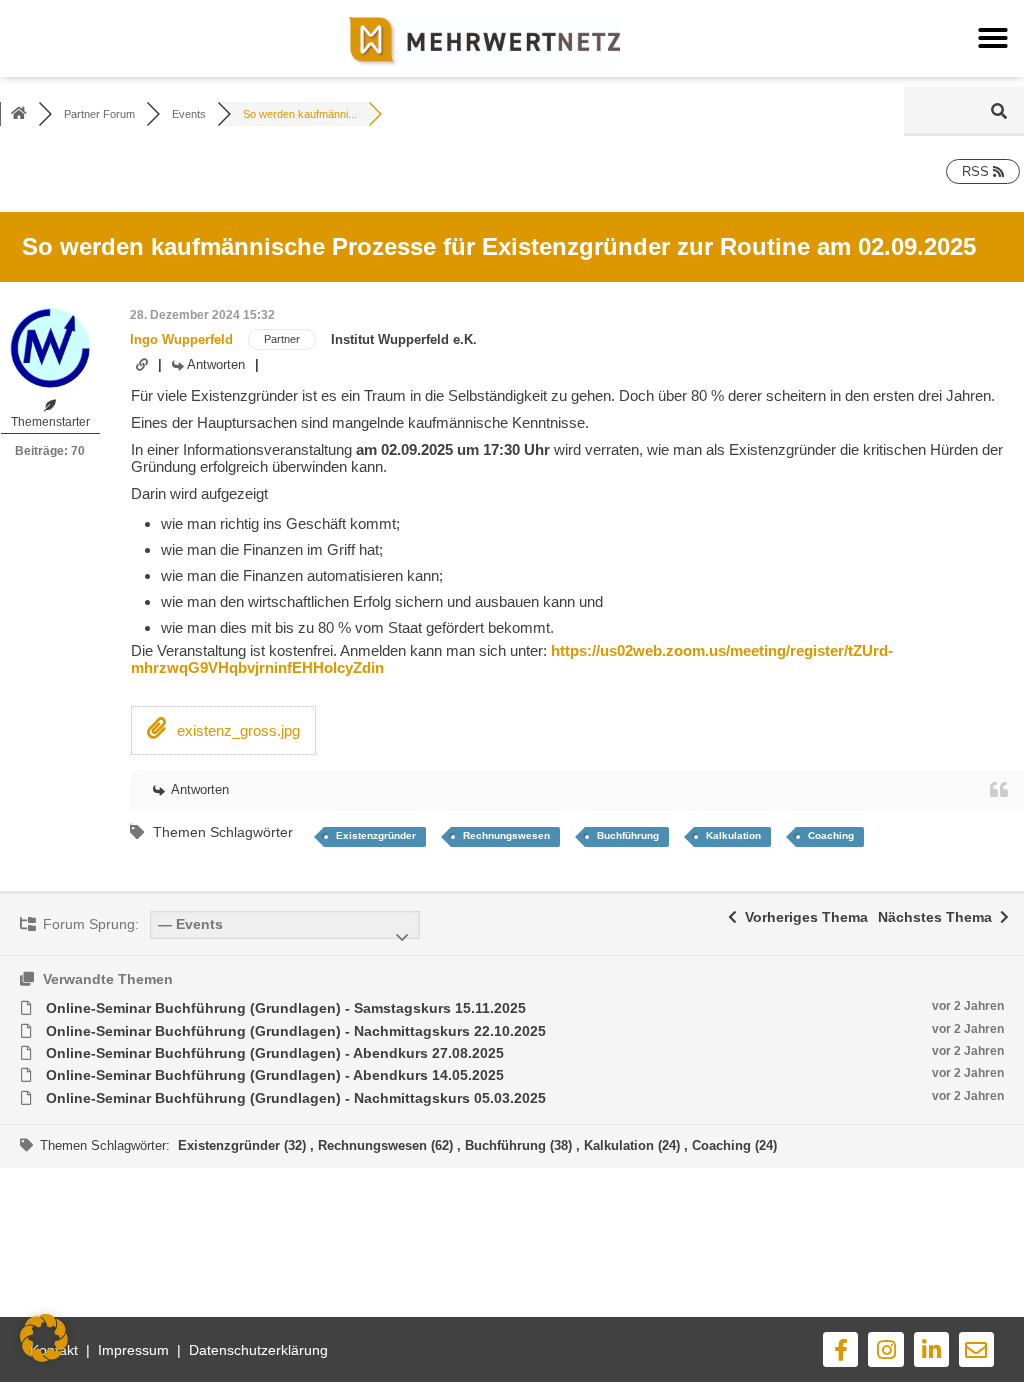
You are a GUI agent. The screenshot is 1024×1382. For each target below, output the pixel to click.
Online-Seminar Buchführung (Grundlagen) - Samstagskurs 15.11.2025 (286, 1008)
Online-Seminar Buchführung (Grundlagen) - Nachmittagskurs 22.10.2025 (296, 1031)
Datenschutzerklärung (258, 1350)
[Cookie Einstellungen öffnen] (44, 1356)
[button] (993, 38)
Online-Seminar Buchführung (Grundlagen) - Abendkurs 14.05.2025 (275, 1075)
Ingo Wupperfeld (181, 339)
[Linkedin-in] (931, 1349)
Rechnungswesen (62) (387, 1145)
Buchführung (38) (520, 1145)
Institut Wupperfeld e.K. (404, 339)
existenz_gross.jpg (236, 730)
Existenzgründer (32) (244, 1145)
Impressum (133, 1350)
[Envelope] (976, 1349)
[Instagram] (885, 1349)
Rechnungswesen (506, 835)
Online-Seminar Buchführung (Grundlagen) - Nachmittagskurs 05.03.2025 (296, 1098)
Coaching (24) (734, 1145)
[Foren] (19, 114)
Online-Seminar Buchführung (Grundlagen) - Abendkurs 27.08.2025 (275, 1053)
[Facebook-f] (840, 1349)
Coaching (831, 835)
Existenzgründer (376, 835)
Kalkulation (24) (634, 1145)
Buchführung (628, 835)
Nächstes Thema (939, 917)
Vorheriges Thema (802, 917)
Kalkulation (733, 835)
